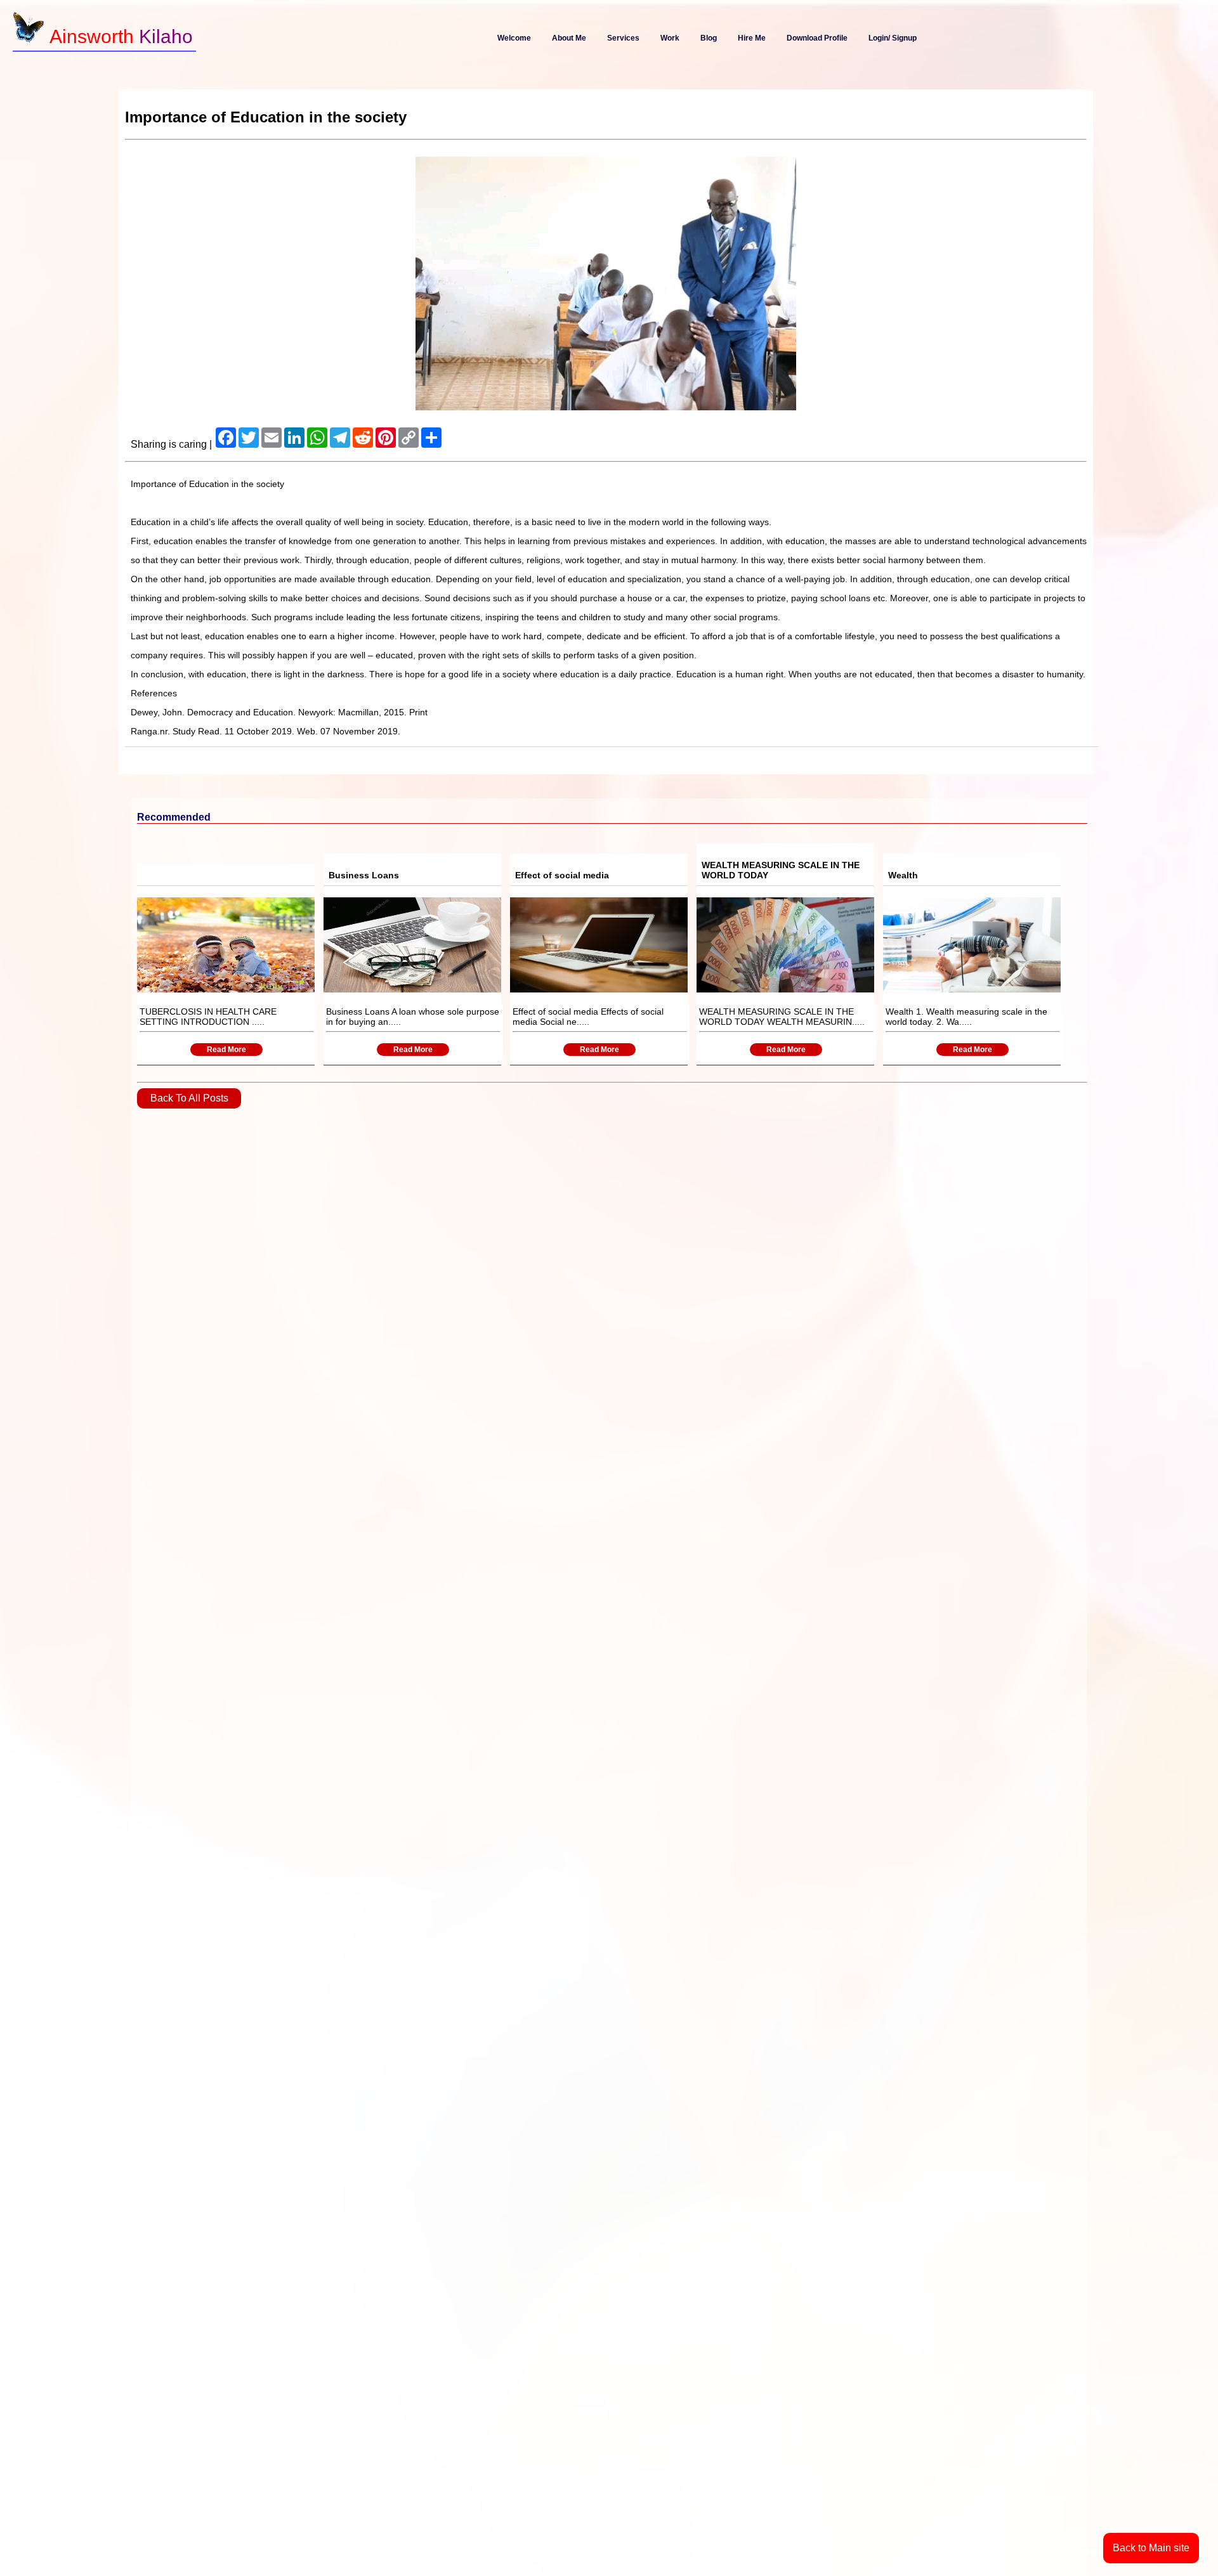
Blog (709, 38)
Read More (226, 1050)
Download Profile (817, 38)
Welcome (514, 38)
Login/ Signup (893, 38)
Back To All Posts (189, 1098)
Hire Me (752, 38)
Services (623, 38)
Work (670, 38)
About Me (569, 38)
